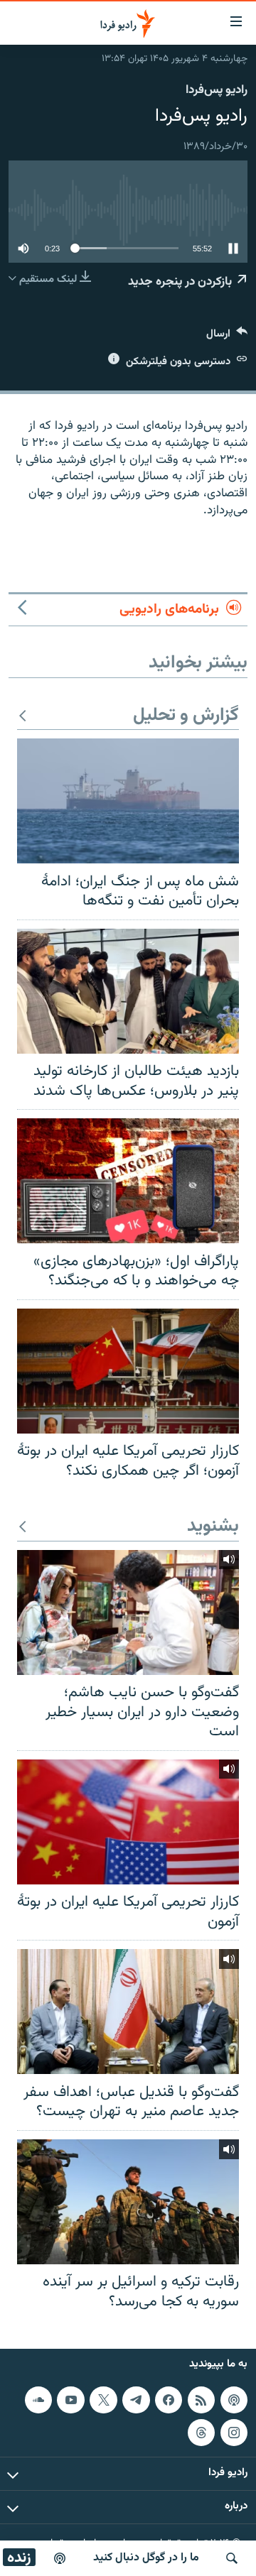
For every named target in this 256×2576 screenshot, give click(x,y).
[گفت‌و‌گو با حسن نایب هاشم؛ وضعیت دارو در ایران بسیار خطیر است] (128, 1612)
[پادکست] (60, 2558)
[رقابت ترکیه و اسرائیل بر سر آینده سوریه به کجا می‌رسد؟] (128, 2202)
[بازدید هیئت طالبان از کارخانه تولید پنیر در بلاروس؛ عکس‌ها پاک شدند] (128, 991)
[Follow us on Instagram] (234, 2433)
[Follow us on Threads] (201, 2433)
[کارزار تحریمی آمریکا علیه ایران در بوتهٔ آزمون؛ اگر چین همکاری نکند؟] (128, 1371)
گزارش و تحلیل (186, 716)
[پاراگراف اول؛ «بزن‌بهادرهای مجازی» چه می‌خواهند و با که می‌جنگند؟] (128, 1181)
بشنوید (213, 1527)
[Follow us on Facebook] (169, 2400)
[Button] (227, 337)
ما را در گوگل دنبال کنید (146, 2558)
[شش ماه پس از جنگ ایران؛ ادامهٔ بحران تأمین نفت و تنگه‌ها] (128, 801)
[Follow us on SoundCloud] (38, 2400)
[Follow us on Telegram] (136, 2400)
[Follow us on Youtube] (70, 2400)
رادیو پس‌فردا (217, 90)
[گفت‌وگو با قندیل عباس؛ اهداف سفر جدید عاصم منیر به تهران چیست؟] (128, 2012)
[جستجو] (232, 2558)
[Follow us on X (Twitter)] (103, 2400)
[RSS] (201, 2400)
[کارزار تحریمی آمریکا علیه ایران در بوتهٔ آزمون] (128, 1822)
